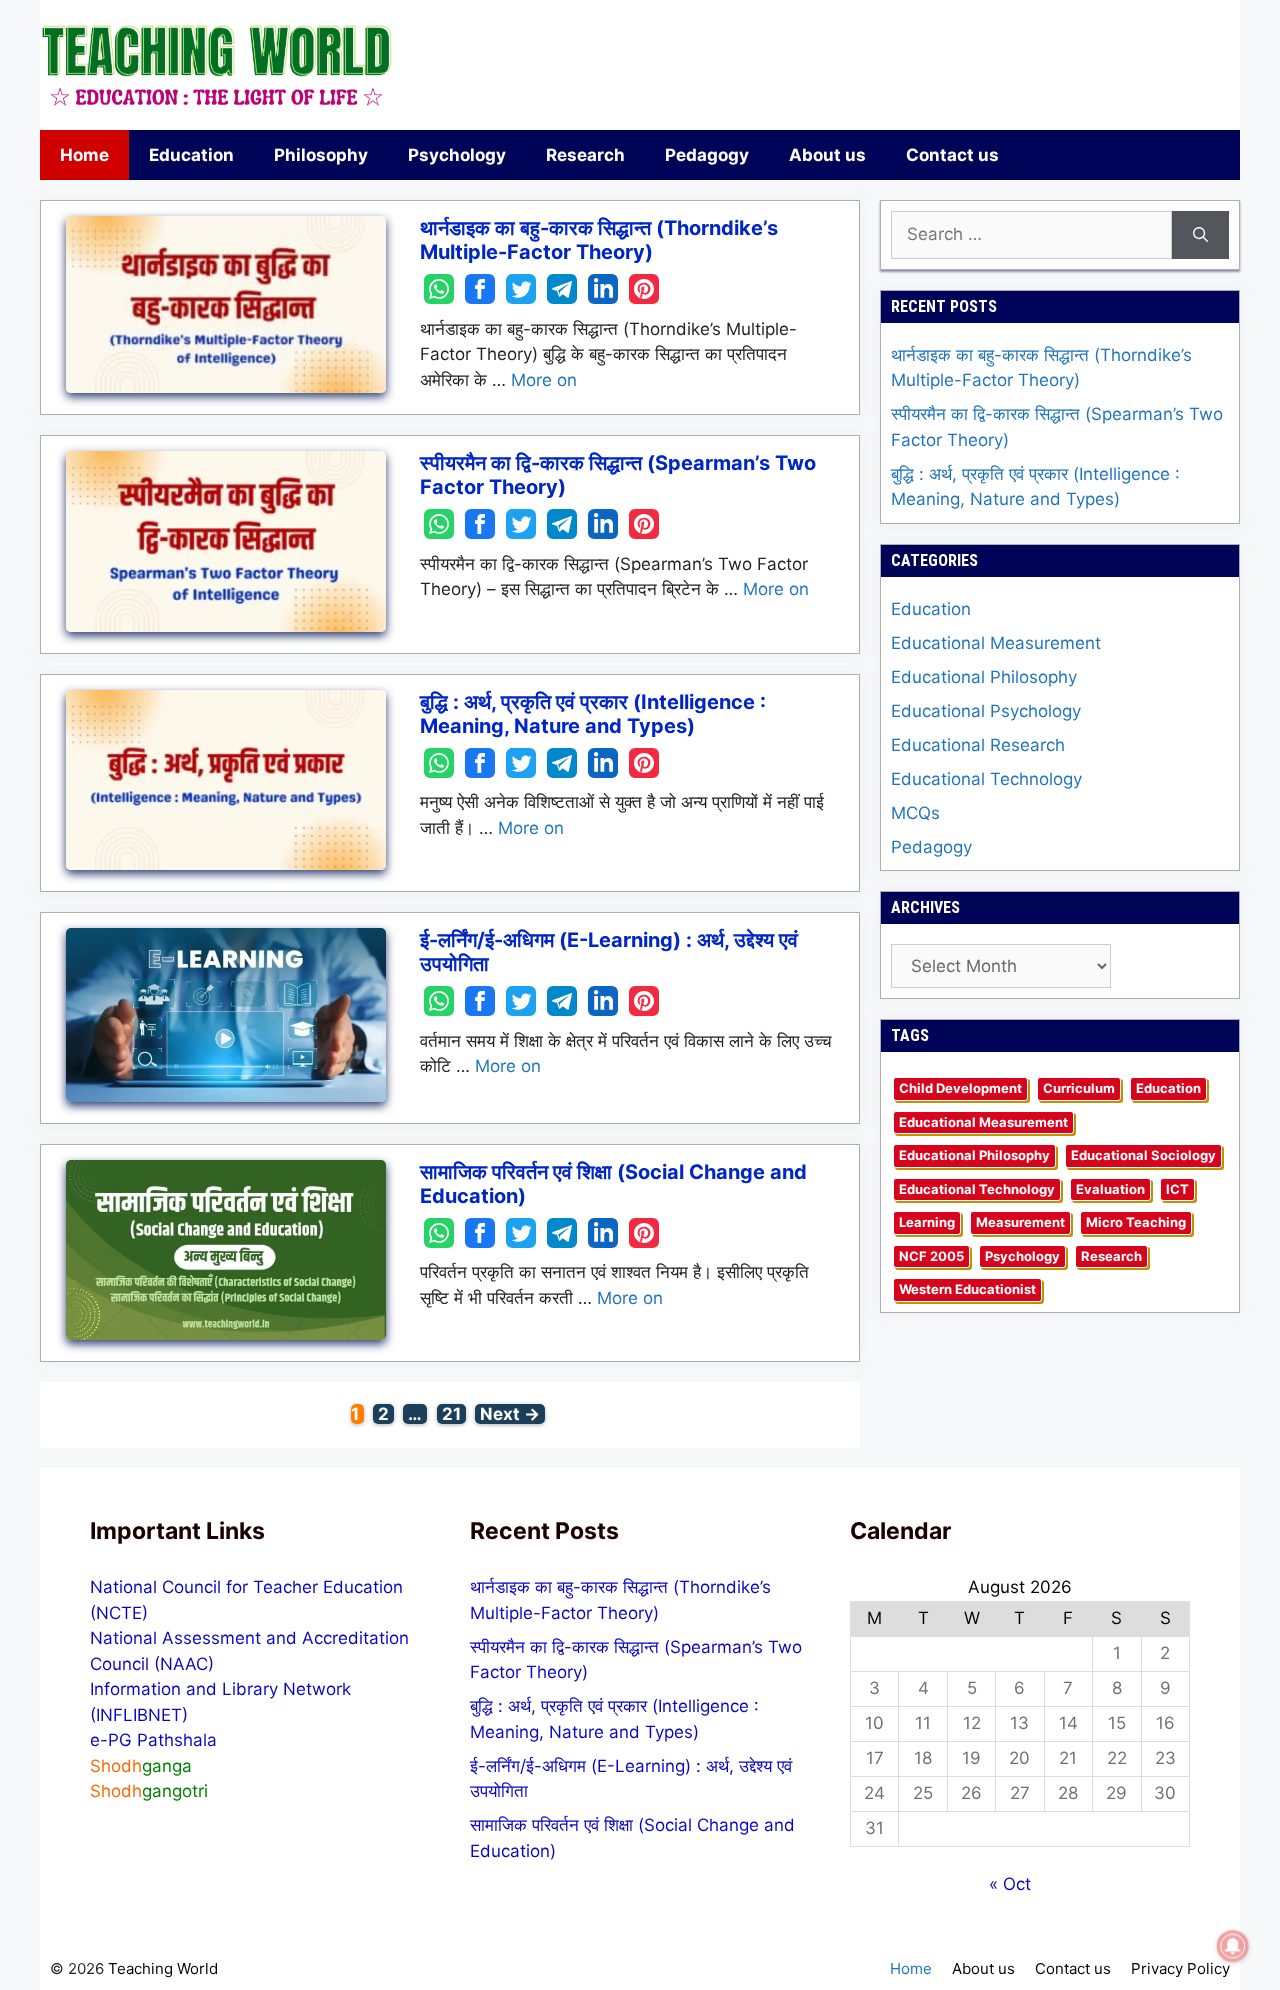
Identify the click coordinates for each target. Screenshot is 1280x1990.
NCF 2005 (931, 1256)
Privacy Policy (1180, 1968)
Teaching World (163, 1968)
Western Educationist (967, 1289)
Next (510, 1414)
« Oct (1010, 1884)
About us (827, 155)
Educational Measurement (996, 643)
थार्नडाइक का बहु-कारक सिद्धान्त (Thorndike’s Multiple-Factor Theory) (599, 240)
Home (84, 155)
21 (453, 1414)
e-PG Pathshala (153, 1740)
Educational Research (978, 745)
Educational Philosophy (984, 677)
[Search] (1200, 235)
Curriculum (1079, 1088)
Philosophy (321, 155)
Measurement (1020, 1222)
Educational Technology (986, 779)
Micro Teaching (1136, 1222)
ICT (1177, 1189)
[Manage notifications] (1233, 1946)
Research (585, 155)
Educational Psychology (986, 711)
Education (191, 155)
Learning (927, 1222)
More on (544, 380)
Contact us (952, 155)
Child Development (960, 1088)
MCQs (915, 813)
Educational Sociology (1143, 1155)
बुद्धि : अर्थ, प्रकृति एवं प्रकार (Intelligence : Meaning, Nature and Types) (593, 714)
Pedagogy (707, 155)
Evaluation (1110, 1189)
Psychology (457, 155)
